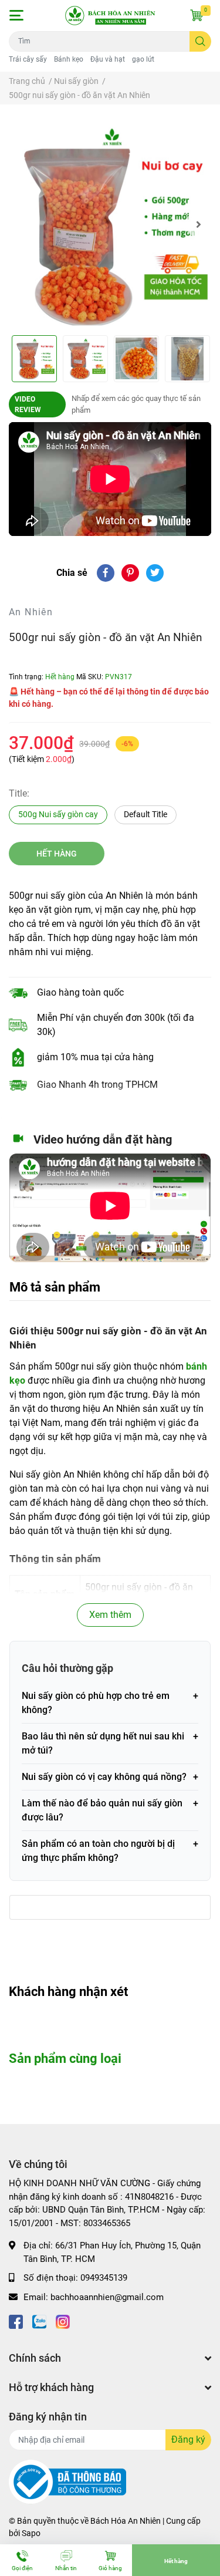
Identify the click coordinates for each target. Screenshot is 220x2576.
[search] (200, 41)
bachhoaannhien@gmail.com (107, 2297)
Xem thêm (110, 1615)
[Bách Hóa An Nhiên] (110, 16)
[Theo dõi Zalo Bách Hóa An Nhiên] (39, 2320)
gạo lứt (143, 59)
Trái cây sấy (28, 59)
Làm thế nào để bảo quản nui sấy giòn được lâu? (102, 1810)
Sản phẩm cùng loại (65, 2058)
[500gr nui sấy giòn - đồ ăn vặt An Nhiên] (110, 225)
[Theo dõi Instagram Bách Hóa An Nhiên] (63, 2320)
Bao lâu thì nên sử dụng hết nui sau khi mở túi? (103, 1743)
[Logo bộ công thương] (67, 2481)
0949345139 (104, 2278)
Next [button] (198, 224)
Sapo (31, 2533)
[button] (16, 15)
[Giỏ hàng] (197, 15)
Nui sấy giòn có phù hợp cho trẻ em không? (96, 1703)
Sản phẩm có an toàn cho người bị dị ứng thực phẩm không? (98, 1851)
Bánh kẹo (69, 59)
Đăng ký (188, 2440)
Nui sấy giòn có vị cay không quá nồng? (104, 1777)
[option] (110, 225)
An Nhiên (31, 612)
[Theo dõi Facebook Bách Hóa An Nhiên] (16, 2320)
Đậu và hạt (108, 59)
